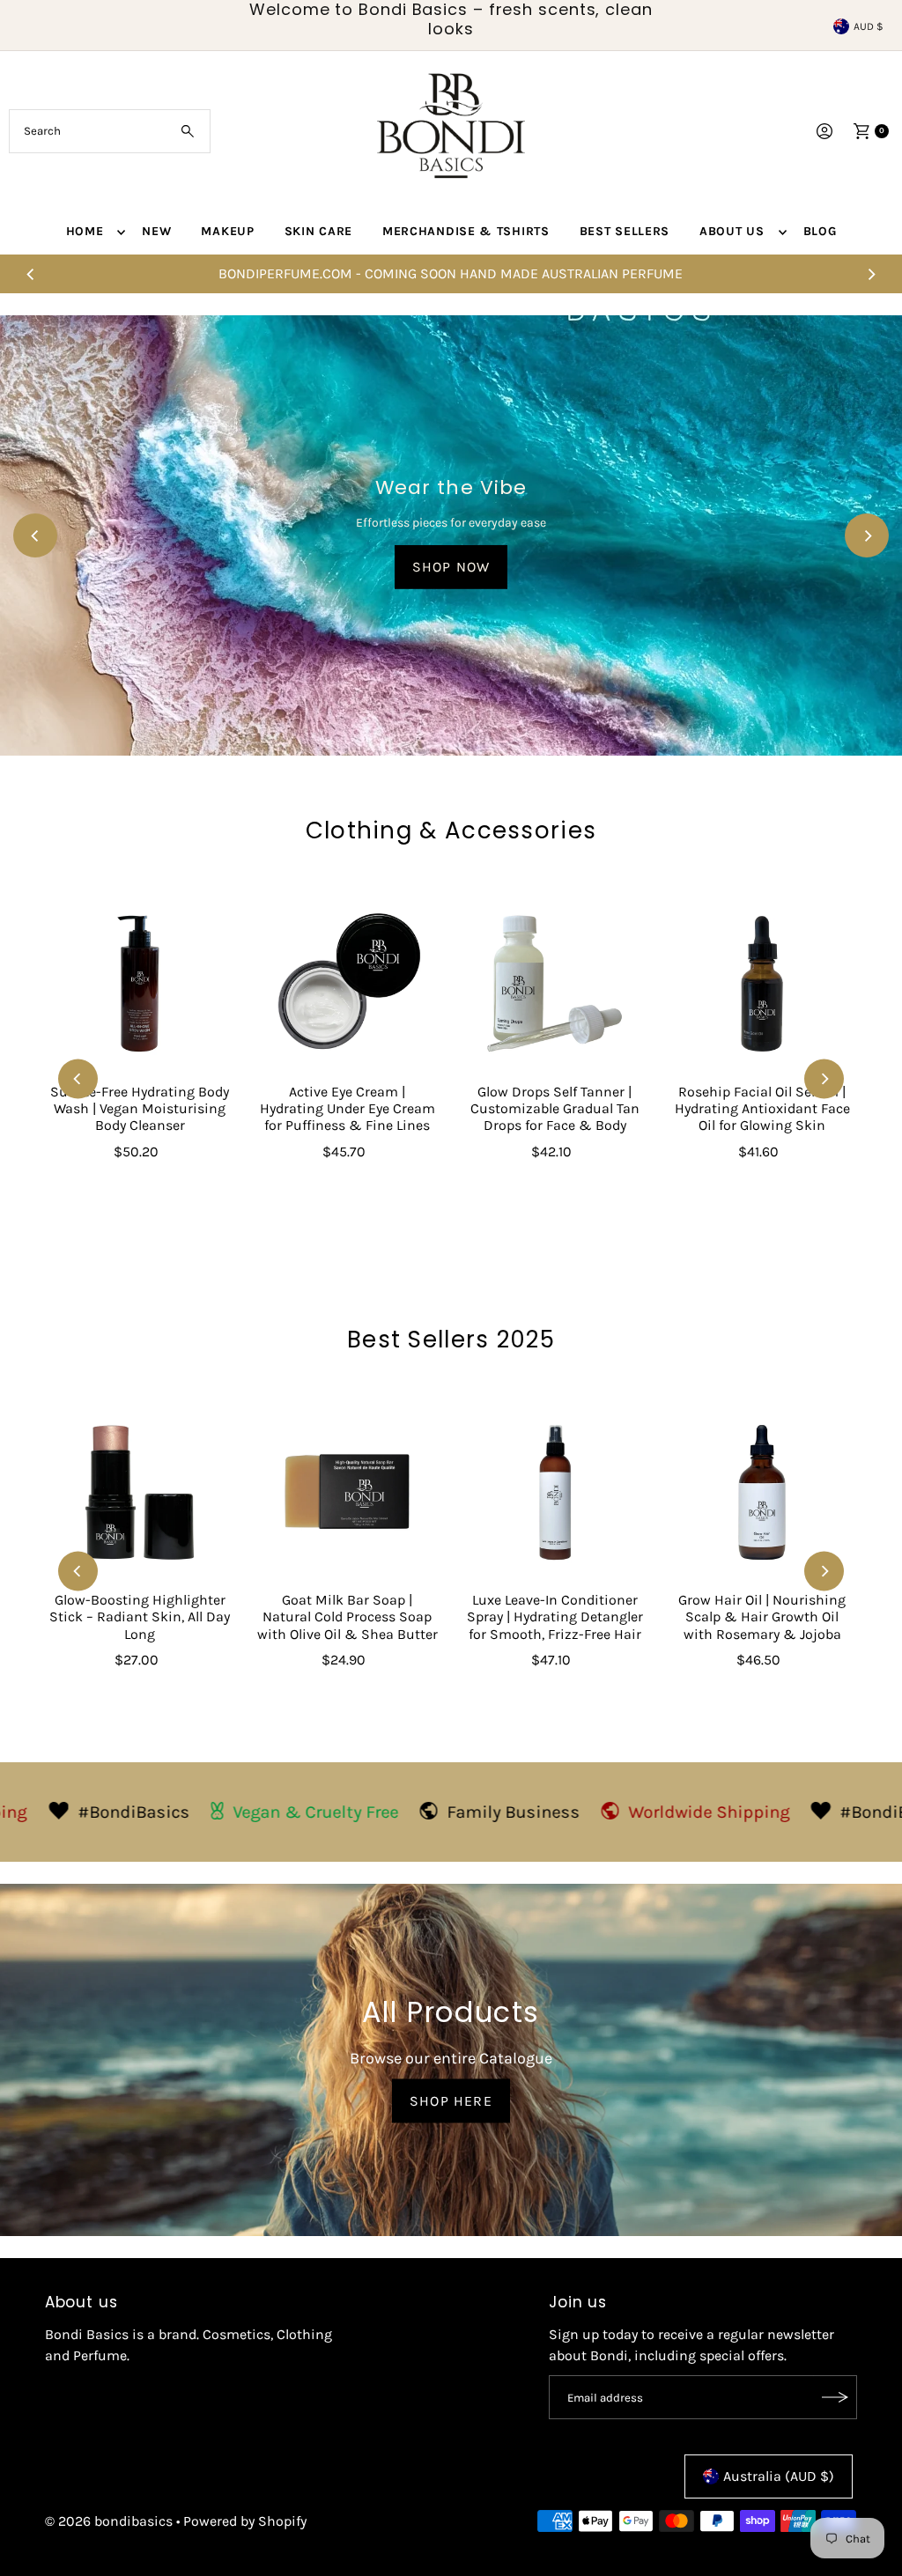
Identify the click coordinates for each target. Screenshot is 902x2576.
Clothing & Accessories (451, 830)
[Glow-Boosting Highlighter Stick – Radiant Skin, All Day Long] (140, 1493)
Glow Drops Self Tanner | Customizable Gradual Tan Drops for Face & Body (555, 1108)
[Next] (871, 274)
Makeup (227, 231)
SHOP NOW (451, 566)
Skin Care (318, 231)
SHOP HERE (451, 2100)
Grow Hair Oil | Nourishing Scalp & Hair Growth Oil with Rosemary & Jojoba (762, 1616)
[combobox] (109, 131)
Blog (820, 231)
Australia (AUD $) (779, 2476)
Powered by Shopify (245, 2521)
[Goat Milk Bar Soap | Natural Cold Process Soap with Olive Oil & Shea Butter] (347, 1493)
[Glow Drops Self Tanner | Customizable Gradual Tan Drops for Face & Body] (555, 984)
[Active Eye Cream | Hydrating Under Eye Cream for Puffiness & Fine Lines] (347, 984)
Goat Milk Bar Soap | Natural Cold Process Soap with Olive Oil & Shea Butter (347, 1616)
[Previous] (31, 274)
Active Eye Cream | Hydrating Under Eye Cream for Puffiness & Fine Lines (347, 1108)
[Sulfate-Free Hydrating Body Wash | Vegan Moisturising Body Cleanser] (140, 984)
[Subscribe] (835, 2397)
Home (85, 231)
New (156, 231)
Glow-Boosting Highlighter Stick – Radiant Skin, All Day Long (140, 1616)
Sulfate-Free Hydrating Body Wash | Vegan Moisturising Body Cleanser (140, 1108)
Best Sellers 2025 (451, 1340)
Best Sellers (625, 231)
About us (732, 231)
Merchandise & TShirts (466, 231)
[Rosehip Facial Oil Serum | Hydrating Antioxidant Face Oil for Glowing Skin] (763, 984)
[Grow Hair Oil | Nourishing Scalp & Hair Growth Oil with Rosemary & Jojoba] (762, 1493)
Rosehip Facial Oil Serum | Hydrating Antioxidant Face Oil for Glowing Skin (762, 1108)
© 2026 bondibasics (109, 2521)
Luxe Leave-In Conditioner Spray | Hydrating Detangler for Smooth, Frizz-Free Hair (555, 1616)
